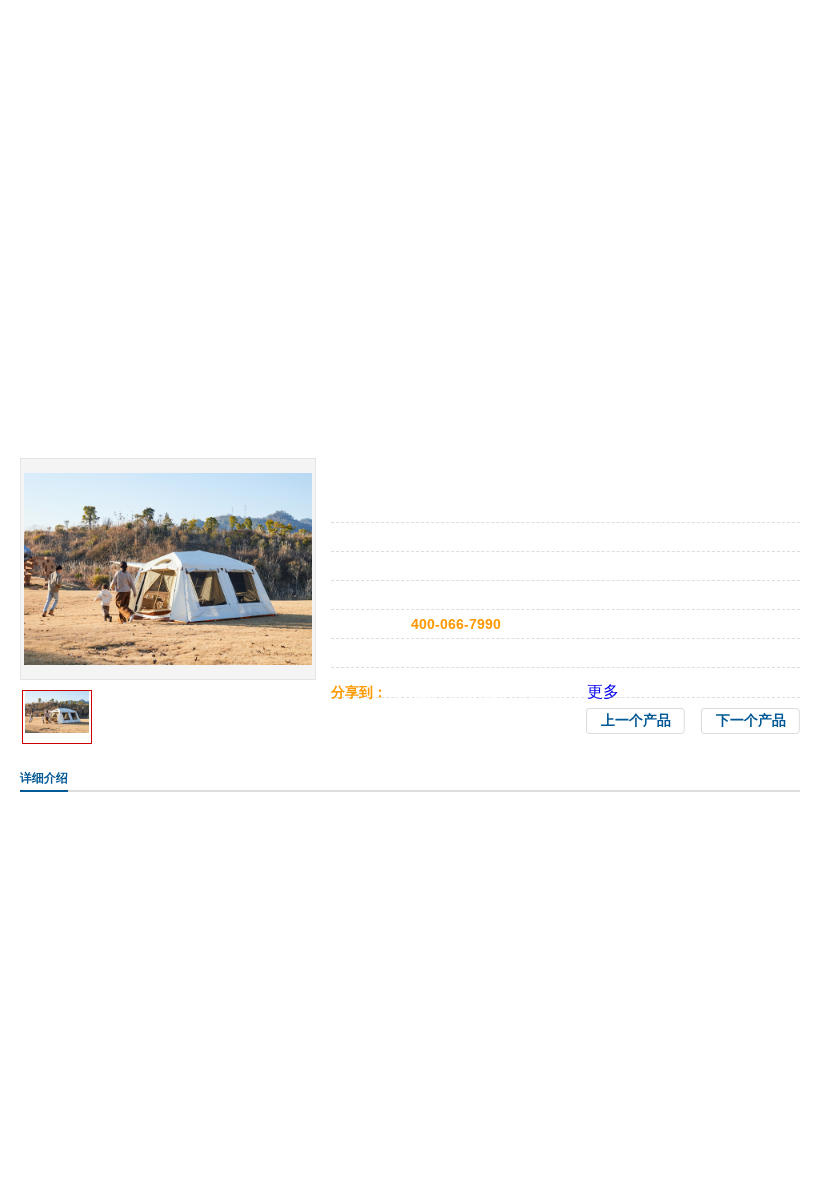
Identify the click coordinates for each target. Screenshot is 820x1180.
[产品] (168, 481)
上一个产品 (636, 720)
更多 (603, 691)
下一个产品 (751, 720)
